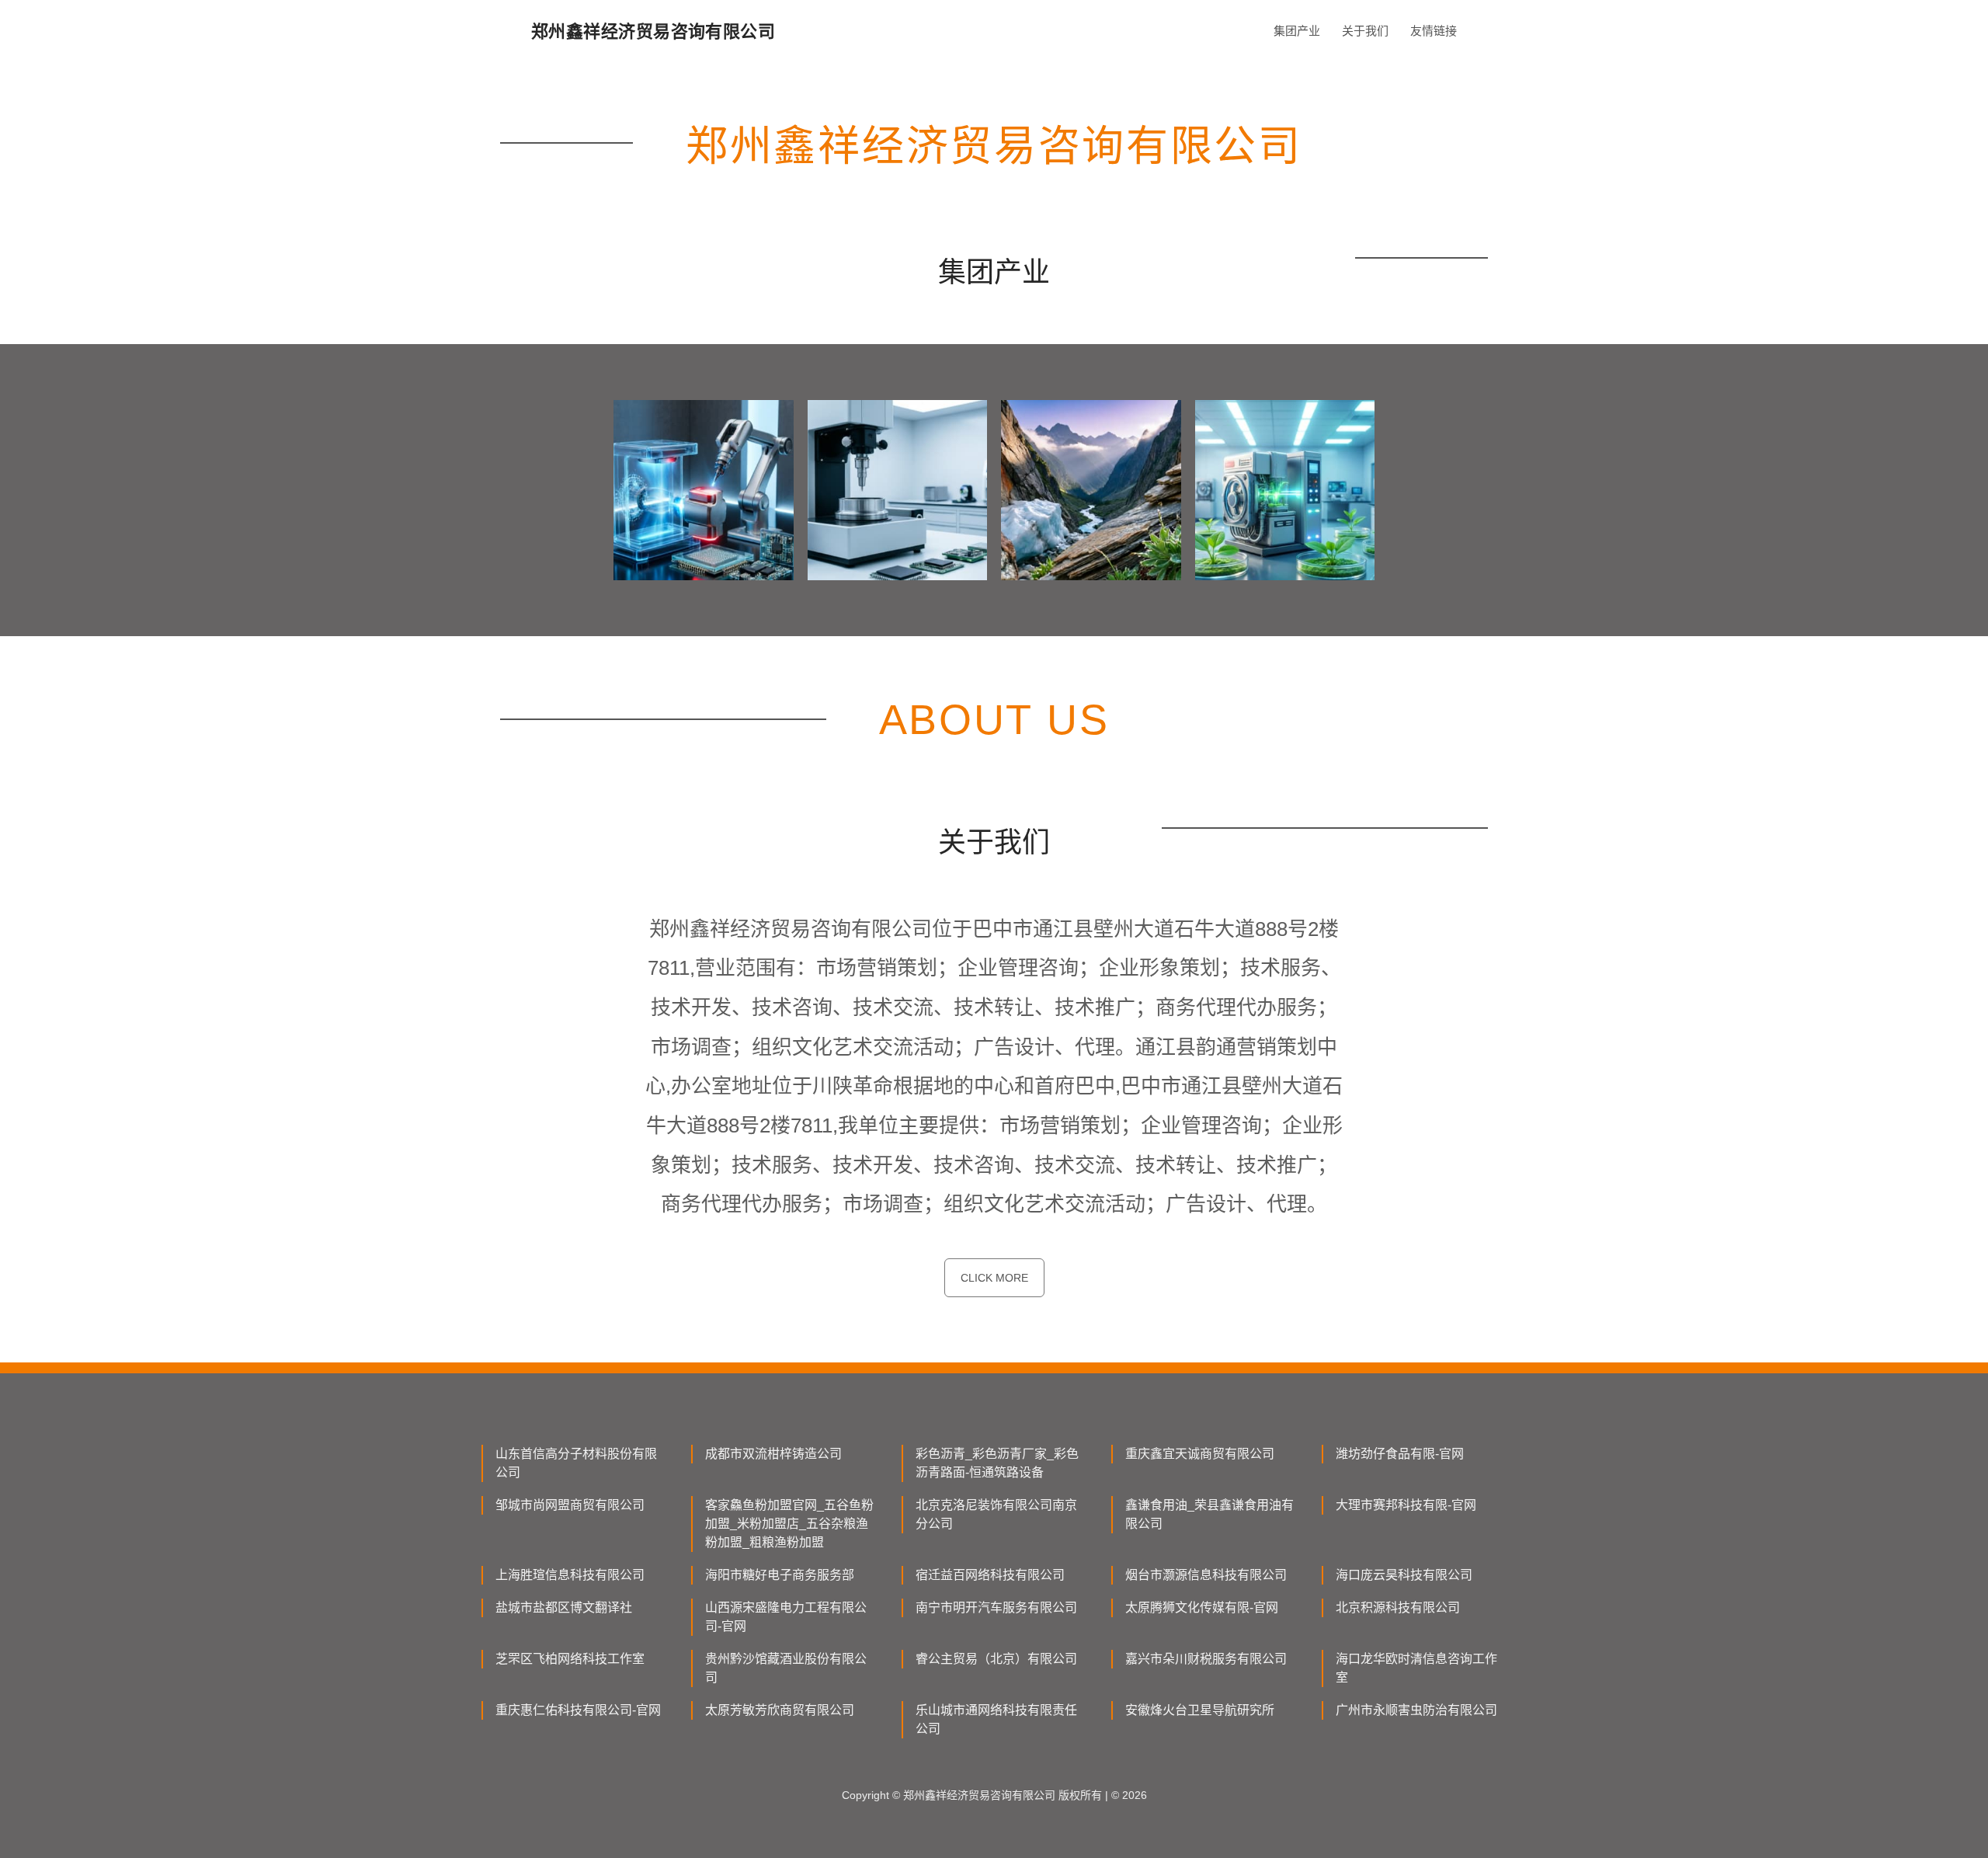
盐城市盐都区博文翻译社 (564, 1607)
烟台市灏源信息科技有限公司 (1206, 1575)
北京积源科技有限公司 (1398, 1607)
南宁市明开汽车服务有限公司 (996, 1607)
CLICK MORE (994, 1278)
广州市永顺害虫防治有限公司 (1416, 1710)
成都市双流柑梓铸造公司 (773, 1454)
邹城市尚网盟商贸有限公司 (570, 1505)
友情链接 (1434, 31)
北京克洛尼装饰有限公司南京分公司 (996, 1514)
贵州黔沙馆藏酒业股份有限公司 (786, 1668)
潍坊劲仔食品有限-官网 (1400, 1454)
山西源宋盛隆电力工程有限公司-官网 (786, 1617)
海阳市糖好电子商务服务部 (780, 1575)
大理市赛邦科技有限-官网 (1406, 1505)
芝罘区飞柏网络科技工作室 (570, 1659)
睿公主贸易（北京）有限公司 (996, 1659)
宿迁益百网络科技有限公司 (990, 1575)
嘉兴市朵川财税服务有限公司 (1206, 1659)
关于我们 (1365, 31)
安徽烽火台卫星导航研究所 (1200, 1710)
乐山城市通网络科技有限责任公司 (996, 1719)
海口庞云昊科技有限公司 (1404, 1575)
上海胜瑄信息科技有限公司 (570, 1575)
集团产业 (1297, 31)
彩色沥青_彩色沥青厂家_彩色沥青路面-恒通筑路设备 (997, 1463)
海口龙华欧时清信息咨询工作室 (1416, 1668)
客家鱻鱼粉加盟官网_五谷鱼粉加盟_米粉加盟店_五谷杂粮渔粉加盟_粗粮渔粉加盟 (789, 1524)
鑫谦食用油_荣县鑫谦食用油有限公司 (1209, 1514)
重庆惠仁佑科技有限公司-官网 (578, 1710)
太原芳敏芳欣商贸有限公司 (780, 1710)
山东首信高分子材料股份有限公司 (576, 1463)
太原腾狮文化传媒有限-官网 (1202, 1607)
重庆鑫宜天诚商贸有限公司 (1200, 1454)
